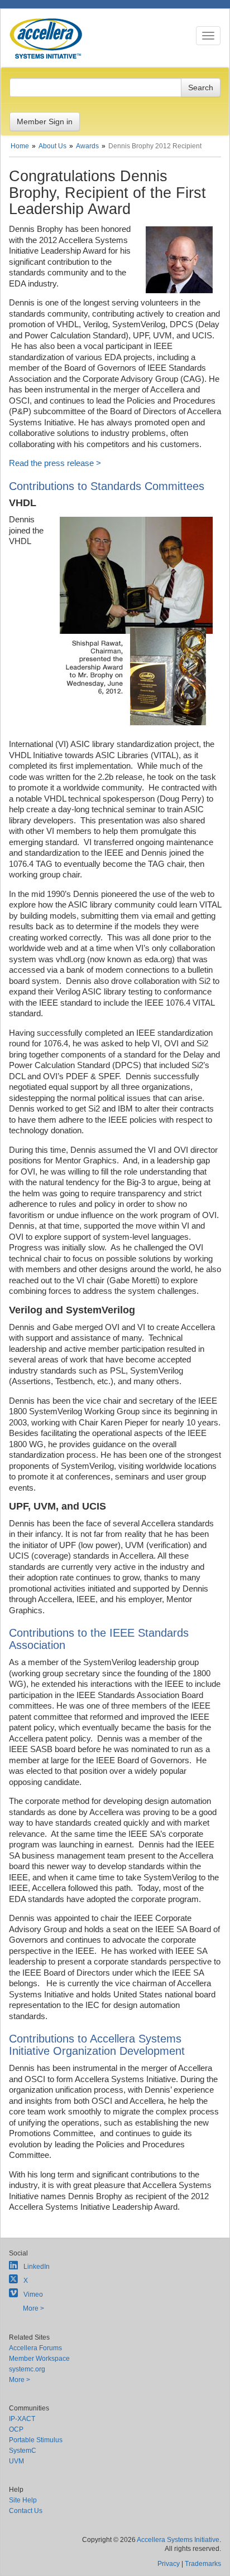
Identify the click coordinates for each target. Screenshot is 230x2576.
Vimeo (33, 2294)
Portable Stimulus (36, 2440)
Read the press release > (55, 463)
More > (33, 2308)
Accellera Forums (35, 2348)
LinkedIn (37, 2267)
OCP (16, 2429)
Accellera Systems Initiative (178, 2540)
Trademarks (203, 2564)
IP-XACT (22, 2419)
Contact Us (26, 2511)
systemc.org (27, 2369)
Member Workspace (39, 2359)
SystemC (23, 2451)
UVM (16, 2461)
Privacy (169, 2564)
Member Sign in (45, 122)
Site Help (23, 2500)
